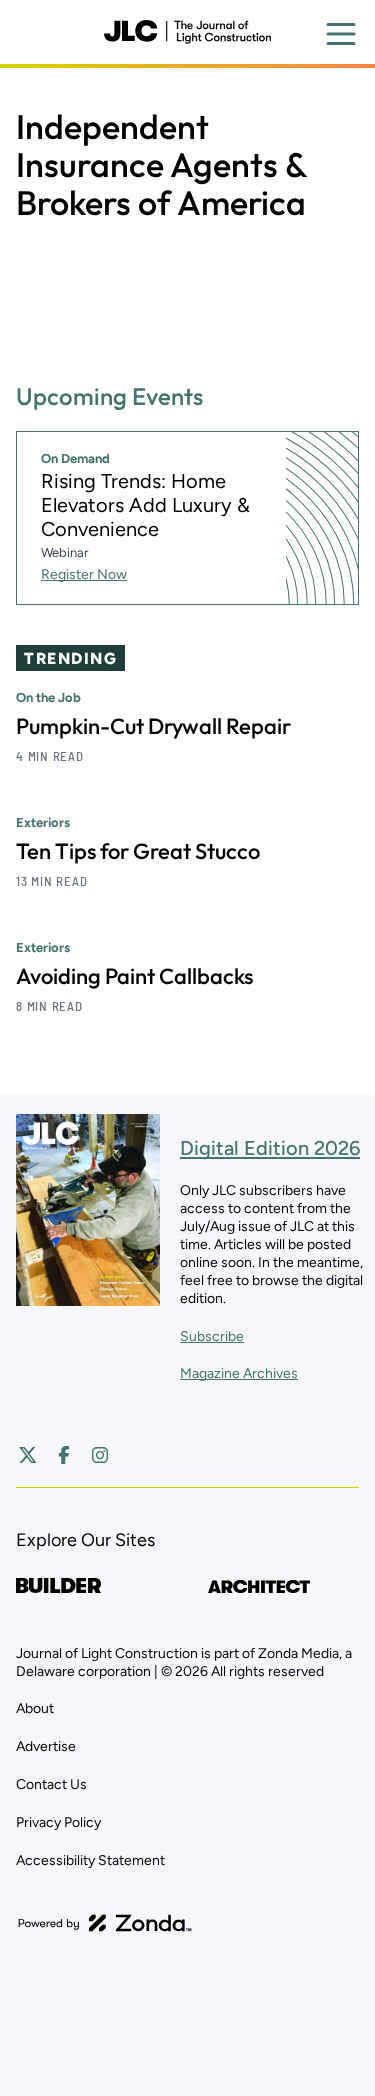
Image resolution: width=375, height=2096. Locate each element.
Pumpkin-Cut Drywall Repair (153, 726)
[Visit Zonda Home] (105, 1923)
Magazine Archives (239, 1373)
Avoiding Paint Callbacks (134, 976)
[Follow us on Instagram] (100, 1455)
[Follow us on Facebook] (64, 1455)
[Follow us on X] (28, 1455)
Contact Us (51, 1784)
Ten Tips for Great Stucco (138, 851)
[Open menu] (341, 34)
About (35, 1708)
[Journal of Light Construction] (187, 32)
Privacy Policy (58, 1822)
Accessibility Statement (90, 1860)
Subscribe (212, 1336)
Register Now (84, 574)
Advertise (46, 1746)
